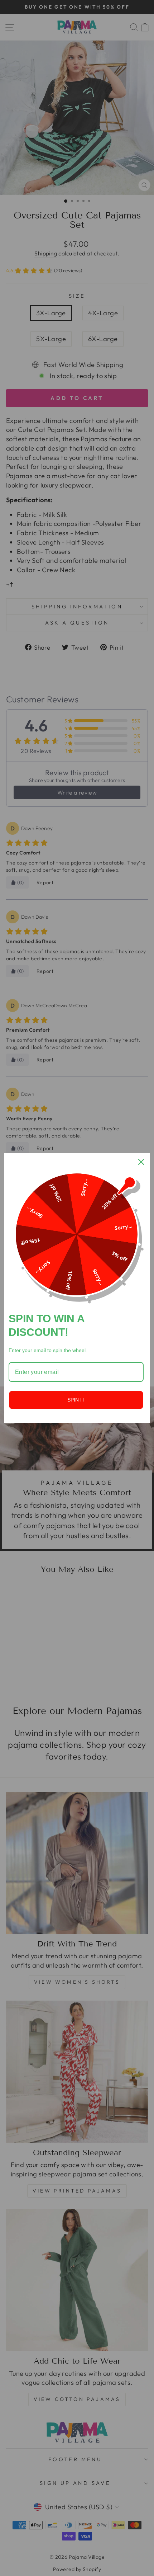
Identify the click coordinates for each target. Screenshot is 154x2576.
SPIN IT (76, 1400)
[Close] (141, 1162)
